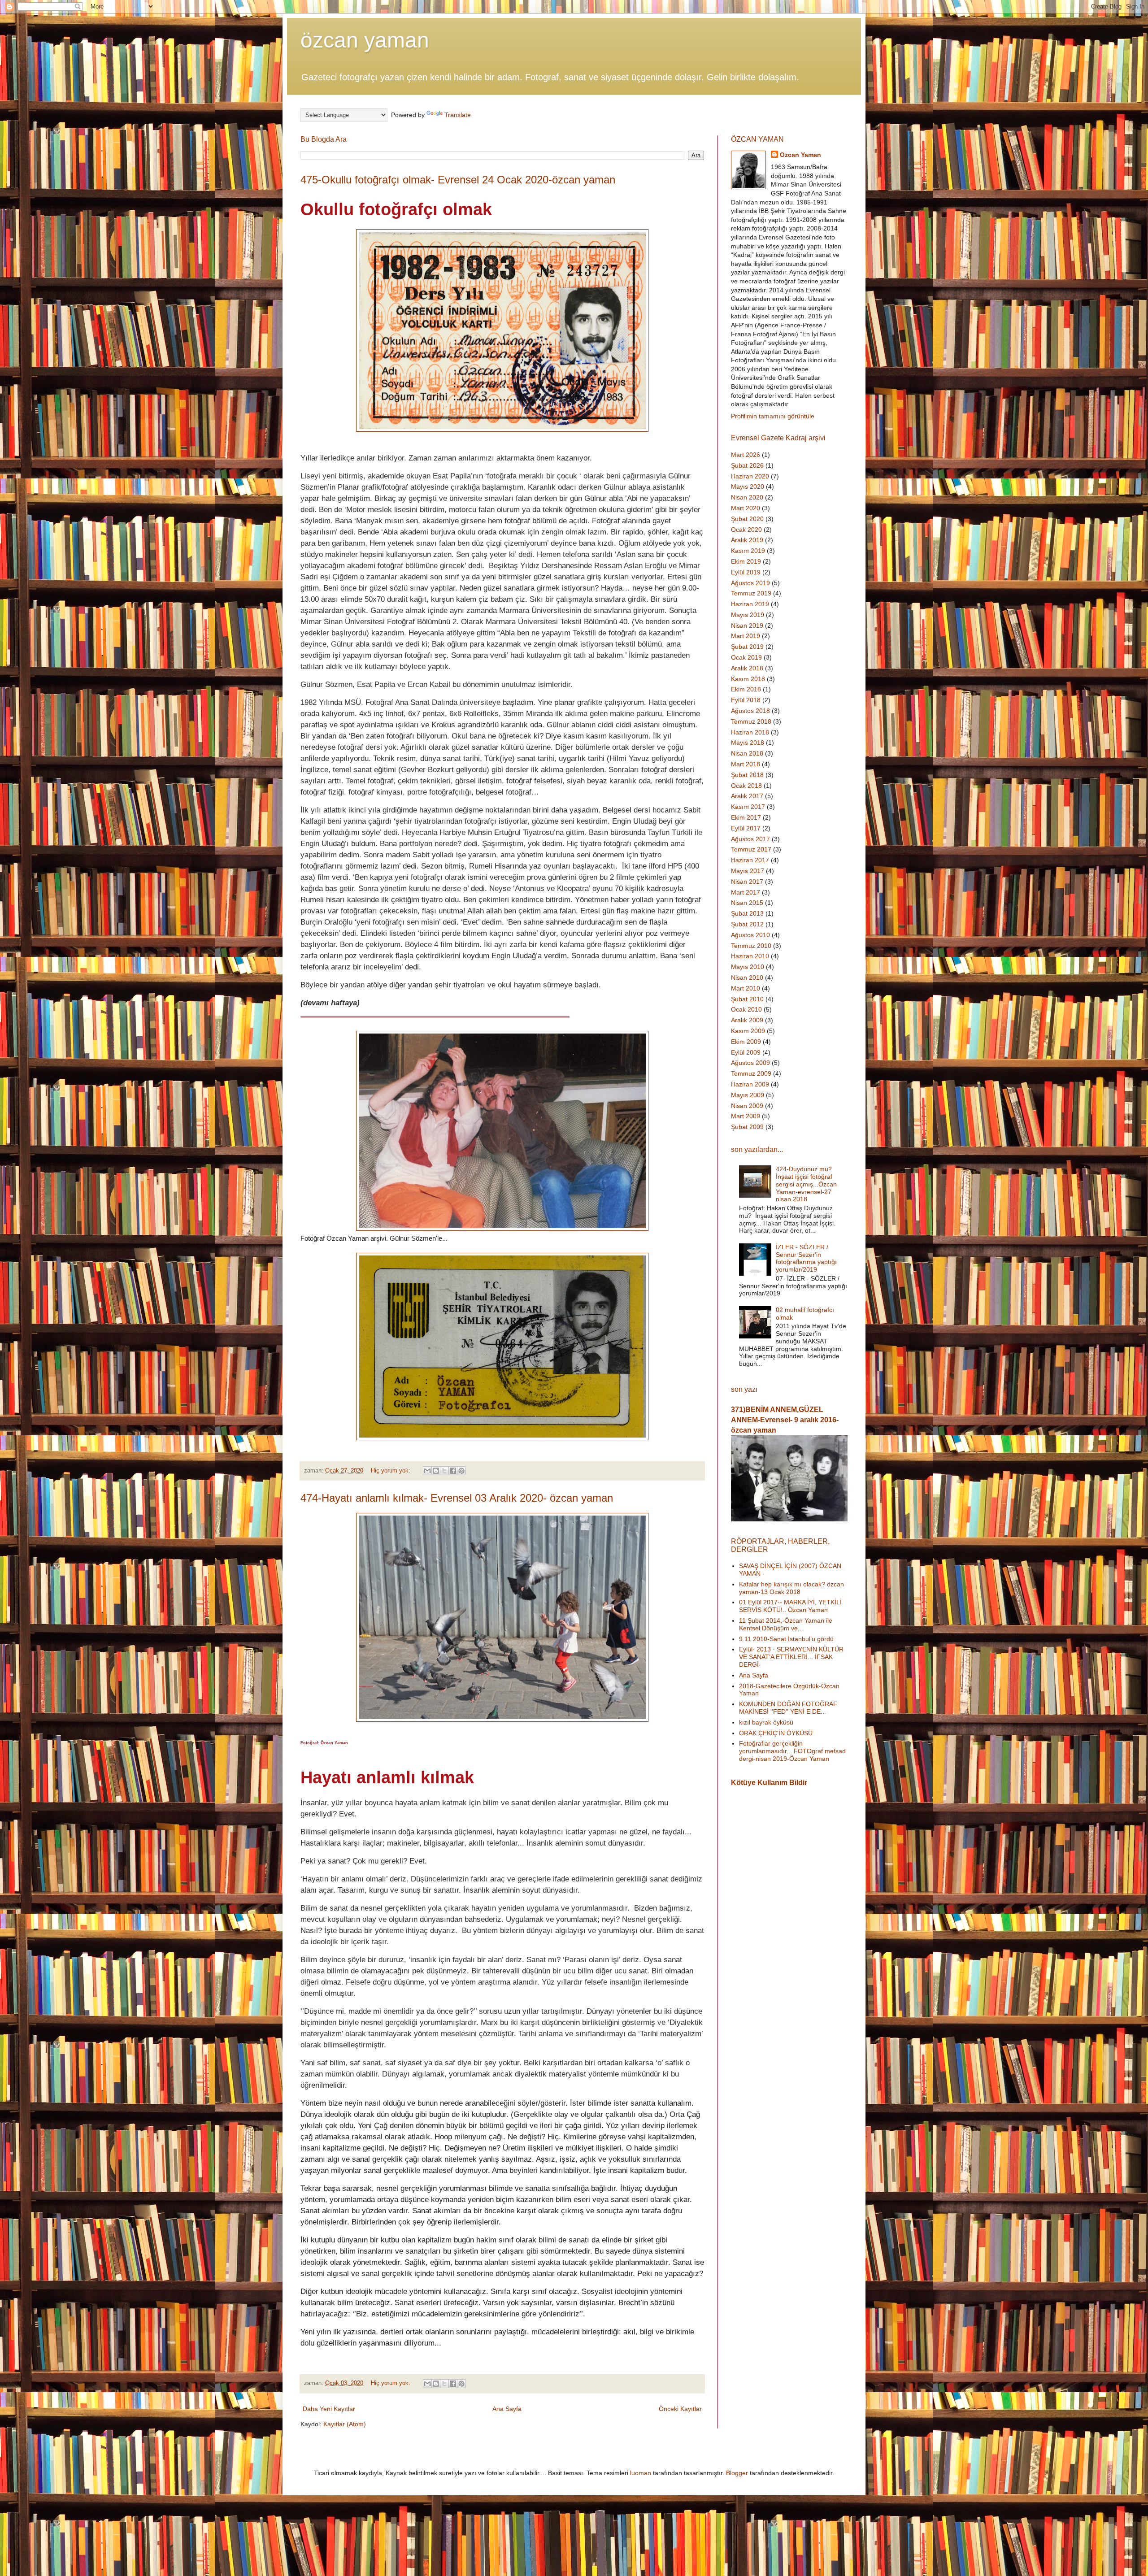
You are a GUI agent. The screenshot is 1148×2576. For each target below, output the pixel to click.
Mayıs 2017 (748, 871)
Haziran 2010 (750, 956)
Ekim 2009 (746, 1042)
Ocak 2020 (746, 530)
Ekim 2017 (746, 817)
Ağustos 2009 (750, 1063)
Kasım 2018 (748, 679)
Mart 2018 (746, 764)
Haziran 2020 (750, 476)
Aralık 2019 (747, 540)
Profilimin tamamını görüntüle (773, 416)
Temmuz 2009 (751, 1073)
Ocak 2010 (746, 1009)
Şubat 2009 (747, 1127)
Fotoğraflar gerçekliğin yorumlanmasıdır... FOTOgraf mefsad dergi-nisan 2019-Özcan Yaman (792, 1751)
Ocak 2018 (746, 786)
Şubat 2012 (747, 924)
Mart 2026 (746, 455)
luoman (641, 2473)
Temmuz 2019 (751, 593)
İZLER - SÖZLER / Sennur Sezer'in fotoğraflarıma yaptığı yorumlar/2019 (806, 1258)
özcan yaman (365, 40)
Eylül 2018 (746, 700)
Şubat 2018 (747, 775)
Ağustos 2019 (750, 583)
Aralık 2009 (747, 1020)
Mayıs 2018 (748, 743)
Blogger (737, 2473)
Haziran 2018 (750, 732)
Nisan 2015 (747, 903)
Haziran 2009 (750, 1084)
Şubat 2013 (747, 913)
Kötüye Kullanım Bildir (769, 1782)
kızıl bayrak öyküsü (766, 1722)
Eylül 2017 (746, 828)
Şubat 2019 (747, 647)
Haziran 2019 (750, 604)
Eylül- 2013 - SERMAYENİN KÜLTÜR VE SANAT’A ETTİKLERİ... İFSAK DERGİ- (791, 1657)
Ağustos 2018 (750, 711)
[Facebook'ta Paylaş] (453, 1471)
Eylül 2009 (746, 1052)
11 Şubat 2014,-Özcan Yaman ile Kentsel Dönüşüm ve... (786, 1624)
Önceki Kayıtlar (680, 2409)
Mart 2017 (746, 892)
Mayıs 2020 (748, 487)
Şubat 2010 (747, 999)
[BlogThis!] (436, 1471)
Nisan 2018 (747, 753)
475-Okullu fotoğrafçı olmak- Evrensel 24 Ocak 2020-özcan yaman (458, 180)
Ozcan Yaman (800, 155)
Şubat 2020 (747, 519)
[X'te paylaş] (444, 1471)
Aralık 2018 (747, 668)
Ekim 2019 (746, 561)
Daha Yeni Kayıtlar (329, 2409)
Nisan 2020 (747, 497)
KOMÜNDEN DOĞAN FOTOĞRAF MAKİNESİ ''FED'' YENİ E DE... (788, 1708)
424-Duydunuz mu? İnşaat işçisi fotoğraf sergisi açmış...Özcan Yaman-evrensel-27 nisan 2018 (806, 1184)
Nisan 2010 (747, 977)
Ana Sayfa (507, 2409)
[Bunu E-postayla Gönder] (427, 1471)
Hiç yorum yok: (391, 1471)
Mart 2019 (746, 636)
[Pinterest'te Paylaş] (461, 1471)
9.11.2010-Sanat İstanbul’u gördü (786, 1639)
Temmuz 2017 (751, 849)
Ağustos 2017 (750, 839)
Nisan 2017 (747, 882)
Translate (458, 115)
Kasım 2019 (748, 551)
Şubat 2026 (747, 465)
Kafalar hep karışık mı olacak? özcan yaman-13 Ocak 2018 (791, 1588)
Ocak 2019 (746, 657)
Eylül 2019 (746, 572)
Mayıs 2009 (748, 1095)
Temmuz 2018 (751, 721)
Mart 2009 (746, 1116)
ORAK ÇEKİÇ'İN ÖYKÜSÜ (776, 1733)
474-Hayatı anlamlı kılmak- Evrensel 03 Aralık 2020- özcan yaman (457, 1498)
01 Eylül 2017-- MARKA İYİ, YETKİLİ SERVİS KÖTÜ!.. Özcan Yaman (790, 1606)
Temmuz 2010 (751, 946)
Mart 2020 (746, 508)
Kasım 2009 (748, 1031)
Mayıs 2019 (748, 615)
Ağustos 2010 (750, 935)
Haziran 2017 (750, 860)
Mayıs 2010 (748, 967)
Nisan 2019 (747, 626)
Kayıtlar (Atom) (345, 2424)
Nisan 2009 (747, 1106)
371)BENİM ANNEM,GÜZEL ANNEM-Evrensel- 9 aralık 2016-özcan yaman (785, 1420)
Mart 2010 (746, 988)
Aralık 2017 (747, 796)
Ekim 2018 (746, 689)
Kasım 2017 (748, 807)
